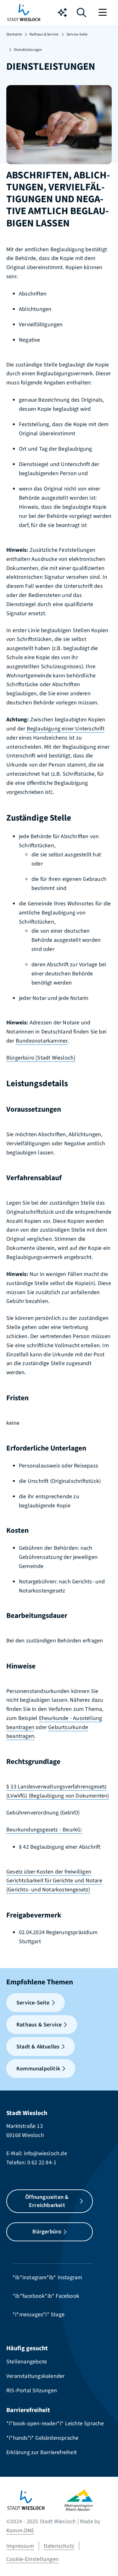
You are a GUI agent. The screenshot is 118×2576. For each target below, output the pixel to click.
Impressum (20, 2546)
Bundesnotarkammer (42, 1041)
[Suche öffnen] (81, 14)
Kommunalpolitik (38, 2069)
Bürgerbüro (47, 2232)
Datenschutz (59, 2546)
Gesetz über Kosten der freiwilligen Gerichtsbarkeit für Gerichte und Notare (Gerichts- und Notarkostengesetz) (54, 1881)
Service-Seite (77, 34)
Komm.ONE (20, 2531)
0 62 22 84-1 (42, 2163)
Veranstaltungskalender (35, 2376)
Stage (58, 2315)
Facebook (67, 2296)
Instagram (70, 2278)
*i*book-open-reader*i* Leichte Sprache (55, 2424)
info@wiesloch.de (45, 2153)
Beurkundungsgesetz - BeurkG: (44, 1830)
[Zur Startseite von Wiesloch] (24, 13)
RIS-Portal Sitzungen (32, 2391)
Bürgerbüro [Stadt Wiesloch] (41, 1058)
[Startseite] (35, 2500)
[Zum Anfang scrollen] (104, 2560)
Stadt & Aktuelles (38, 2047)
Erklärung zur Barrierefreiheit (42, 2452)
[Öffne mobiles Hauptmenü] (103, 13)
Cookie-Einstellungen (32, 2559)
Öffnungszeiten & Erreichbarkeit (47, 2201)
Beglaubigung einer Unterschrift (66, 729)
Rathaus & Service (44, 34)
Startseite (14, 34)
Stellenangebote (27, 2362)
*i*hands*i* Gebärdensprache (42, 2438)
